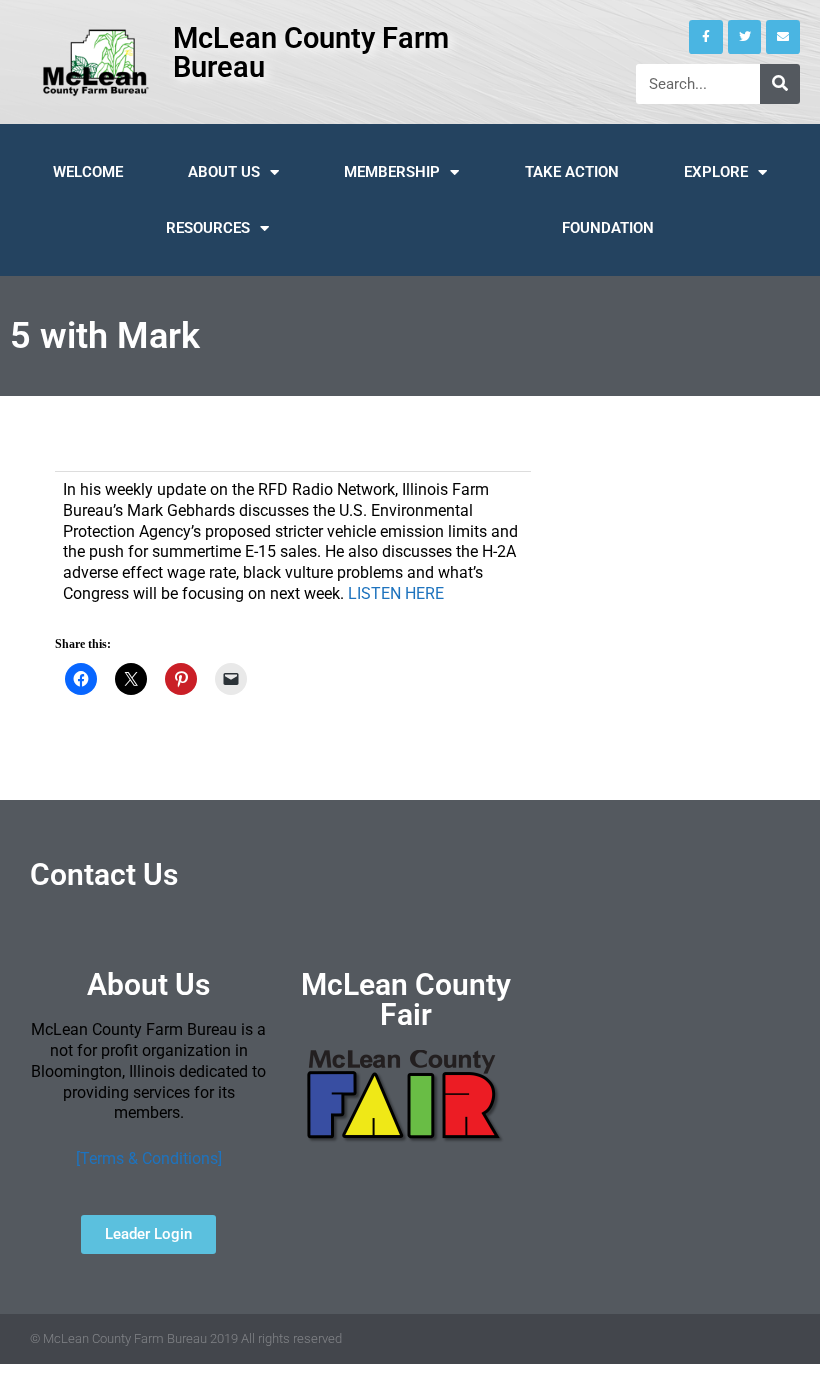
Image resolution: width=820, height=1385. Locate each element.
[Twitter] (745, 37)
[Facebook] (706, 37)
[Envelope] (783, 37)
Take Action (572, 172)
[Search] (780, 84)
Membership (392, 172)
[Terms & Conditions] (149, 1158)
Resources (208, 228)
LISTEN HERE (396, 593)
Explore (716, 172)
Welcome (88, 172)
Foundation (608, 228)
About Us (224, 172)
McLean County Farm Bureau (311, 52)
